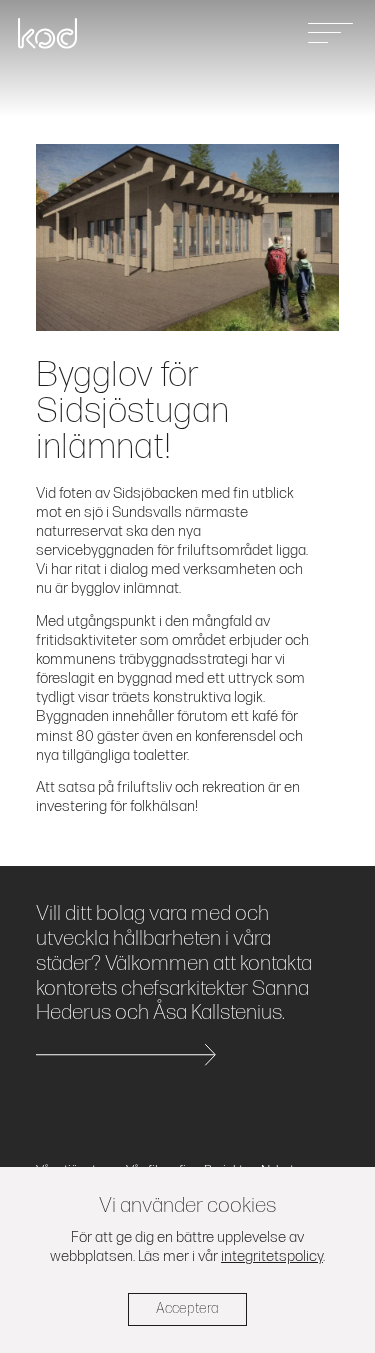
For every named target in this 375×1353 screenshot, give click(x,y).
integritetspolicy (272, 1256)
